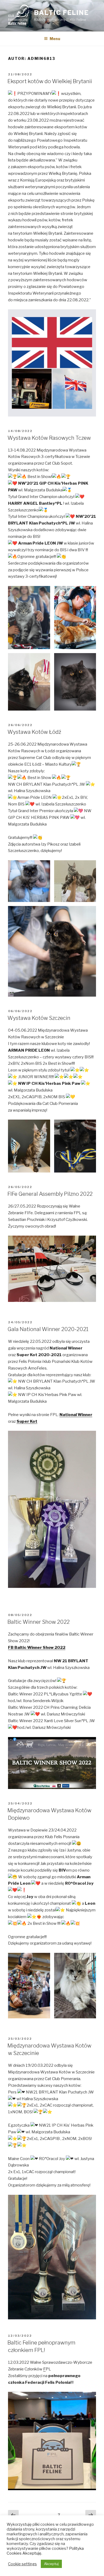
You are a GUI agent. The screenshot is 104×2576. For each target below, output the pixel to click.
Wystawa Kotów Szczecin (39, 1018)
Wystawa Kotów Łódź (34, 732)
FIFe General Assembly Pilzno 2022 (50, 1194)
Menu (55, 39)
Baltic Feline (61, 13)
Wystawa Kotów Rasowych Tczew (49, 438)
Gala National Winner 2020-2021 (48, 1329)
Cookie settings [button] (22, 2564)
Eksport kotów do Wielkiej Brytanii (50, 81)
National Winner (76, 1415)
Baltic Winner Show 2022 (39, 1622)
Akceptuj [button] (51, 2564)
